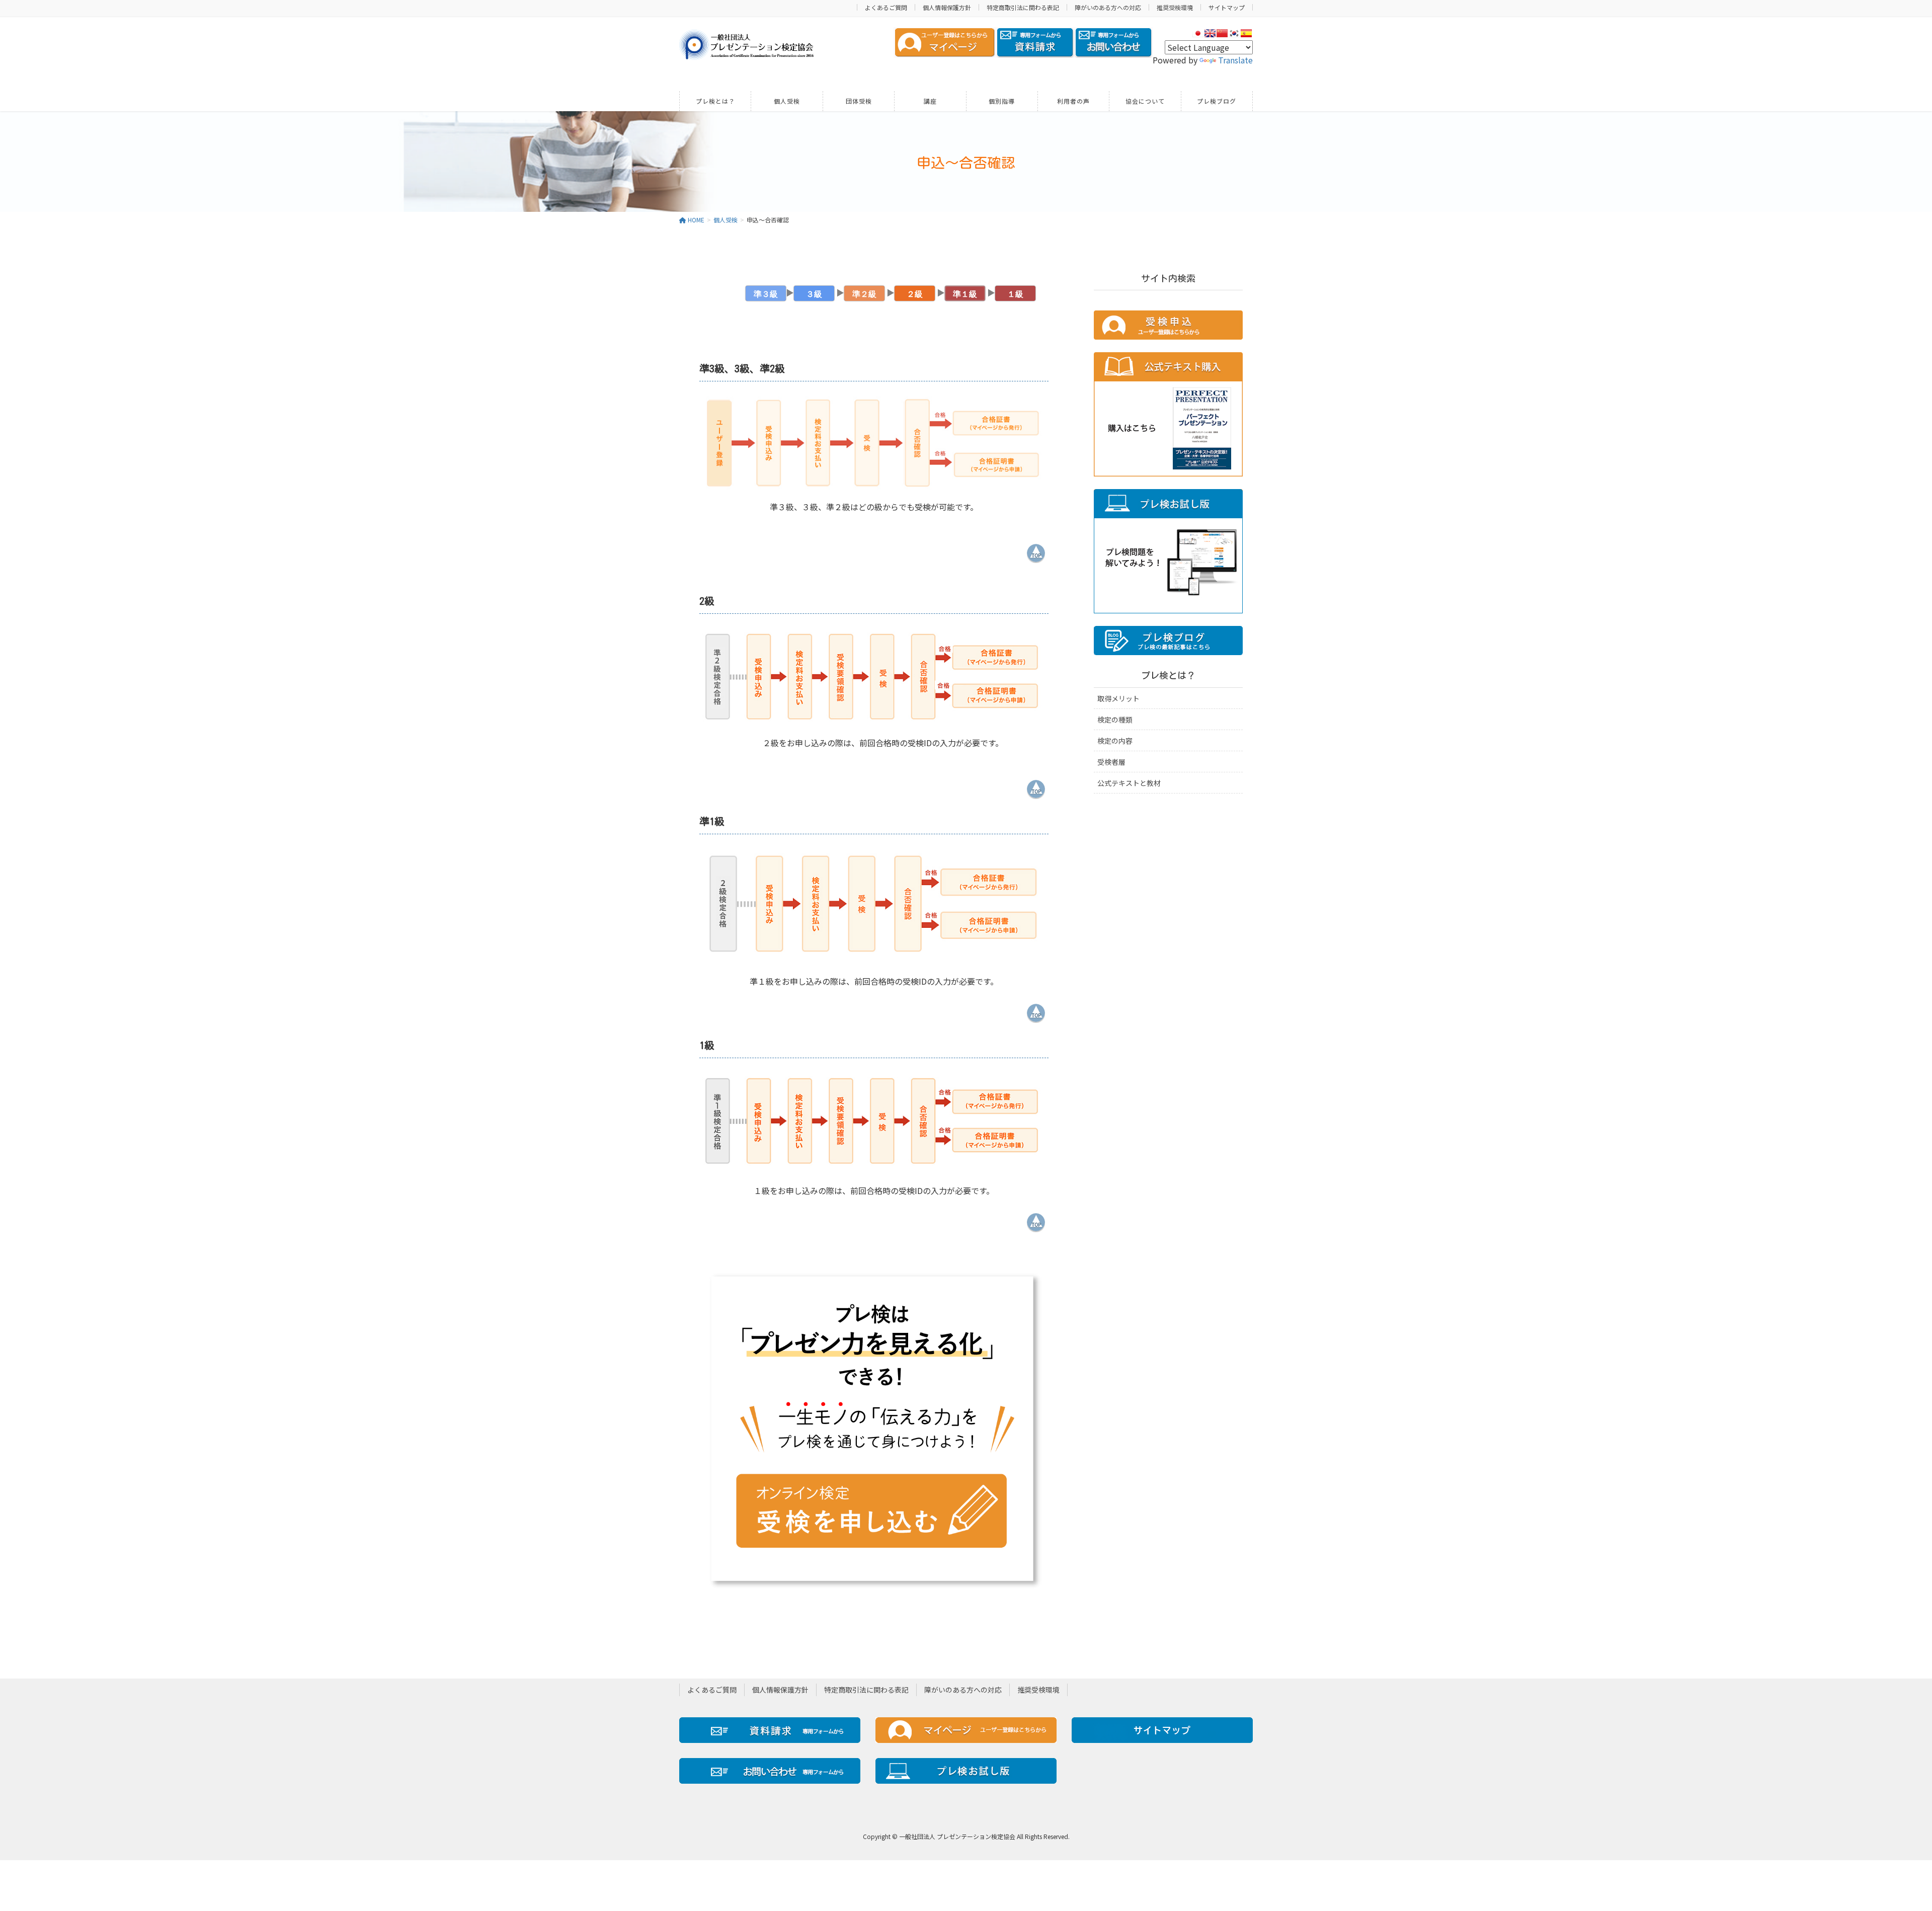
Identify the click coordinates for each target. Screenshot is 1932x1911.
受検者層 (1111, 762)
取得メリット (1118, 698)
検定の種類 (1115, 720)
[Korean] (1234, 33)
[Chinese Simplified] (1222, 33)
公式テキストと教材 (1129, 783)
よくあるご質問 (886, 7)
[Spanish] (1246, 33)
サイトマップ (1227, 7)
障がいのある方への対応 (1108, 7)
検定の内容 (1115, 741)
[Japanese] (1198, 33)
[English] (1210, 33)
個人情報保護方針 (947, 7)
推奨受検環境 (1175, 7)
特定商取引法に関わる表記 (1023, 7)
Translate (1235, 60)
